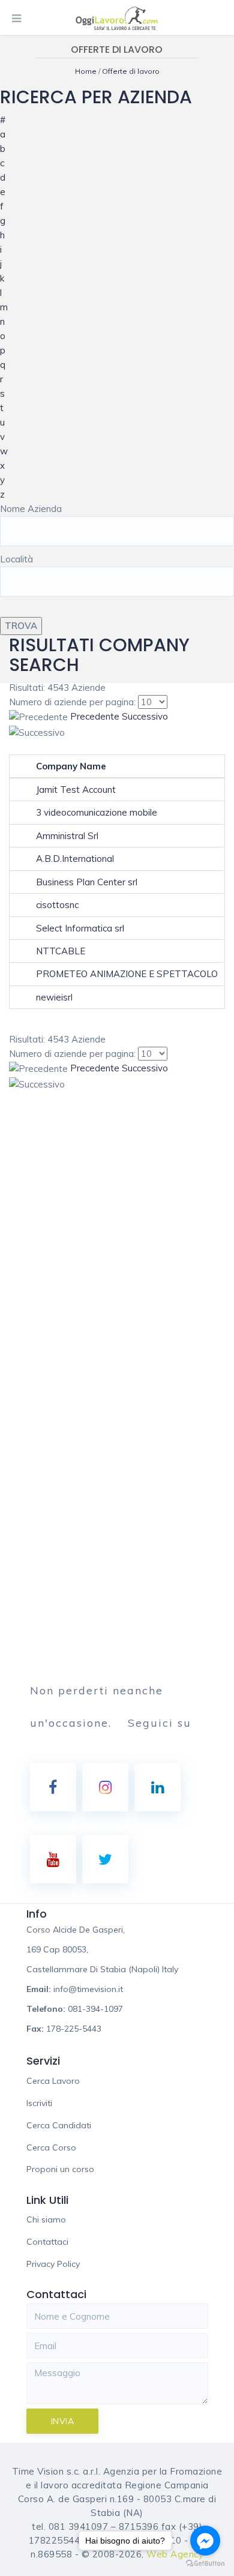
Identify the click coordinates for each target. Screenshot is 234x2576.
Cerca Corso (51, 2147)
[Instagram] (105, 1787)
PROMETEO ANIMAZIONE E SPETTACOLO (127, 974)
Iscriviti (39, 2103)
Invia (63, 2421)
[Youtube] (53, 1859)
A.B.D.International (75, 859)
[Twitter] (105, 1859)
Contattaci (47, 2242)
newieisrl (54, 997)
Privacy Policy (53, 2264)
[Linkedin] (157, 1787)
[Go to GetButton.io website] (205, 2564)
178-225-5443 (74, 2029)
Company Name (71, 766)
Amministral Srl (67, 836)
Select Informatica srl (80, 928)
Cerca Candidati (59, 2125)
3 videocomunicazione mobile (97, 812)
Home (87, 71)
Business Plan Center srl (87, 882)
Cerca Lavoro (53, 2081)
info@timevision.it (88, 1989)
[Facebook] (53, 1787)
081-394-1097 (95, 2009)
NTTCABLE (61, 951)
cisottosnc (57, 905)
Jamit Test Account (76, 790)
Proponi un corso (60, 2169)
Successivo (145, 716)
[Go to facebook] (205, 2541)
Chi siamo (46, 2219)
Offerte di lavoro (131, 71)
